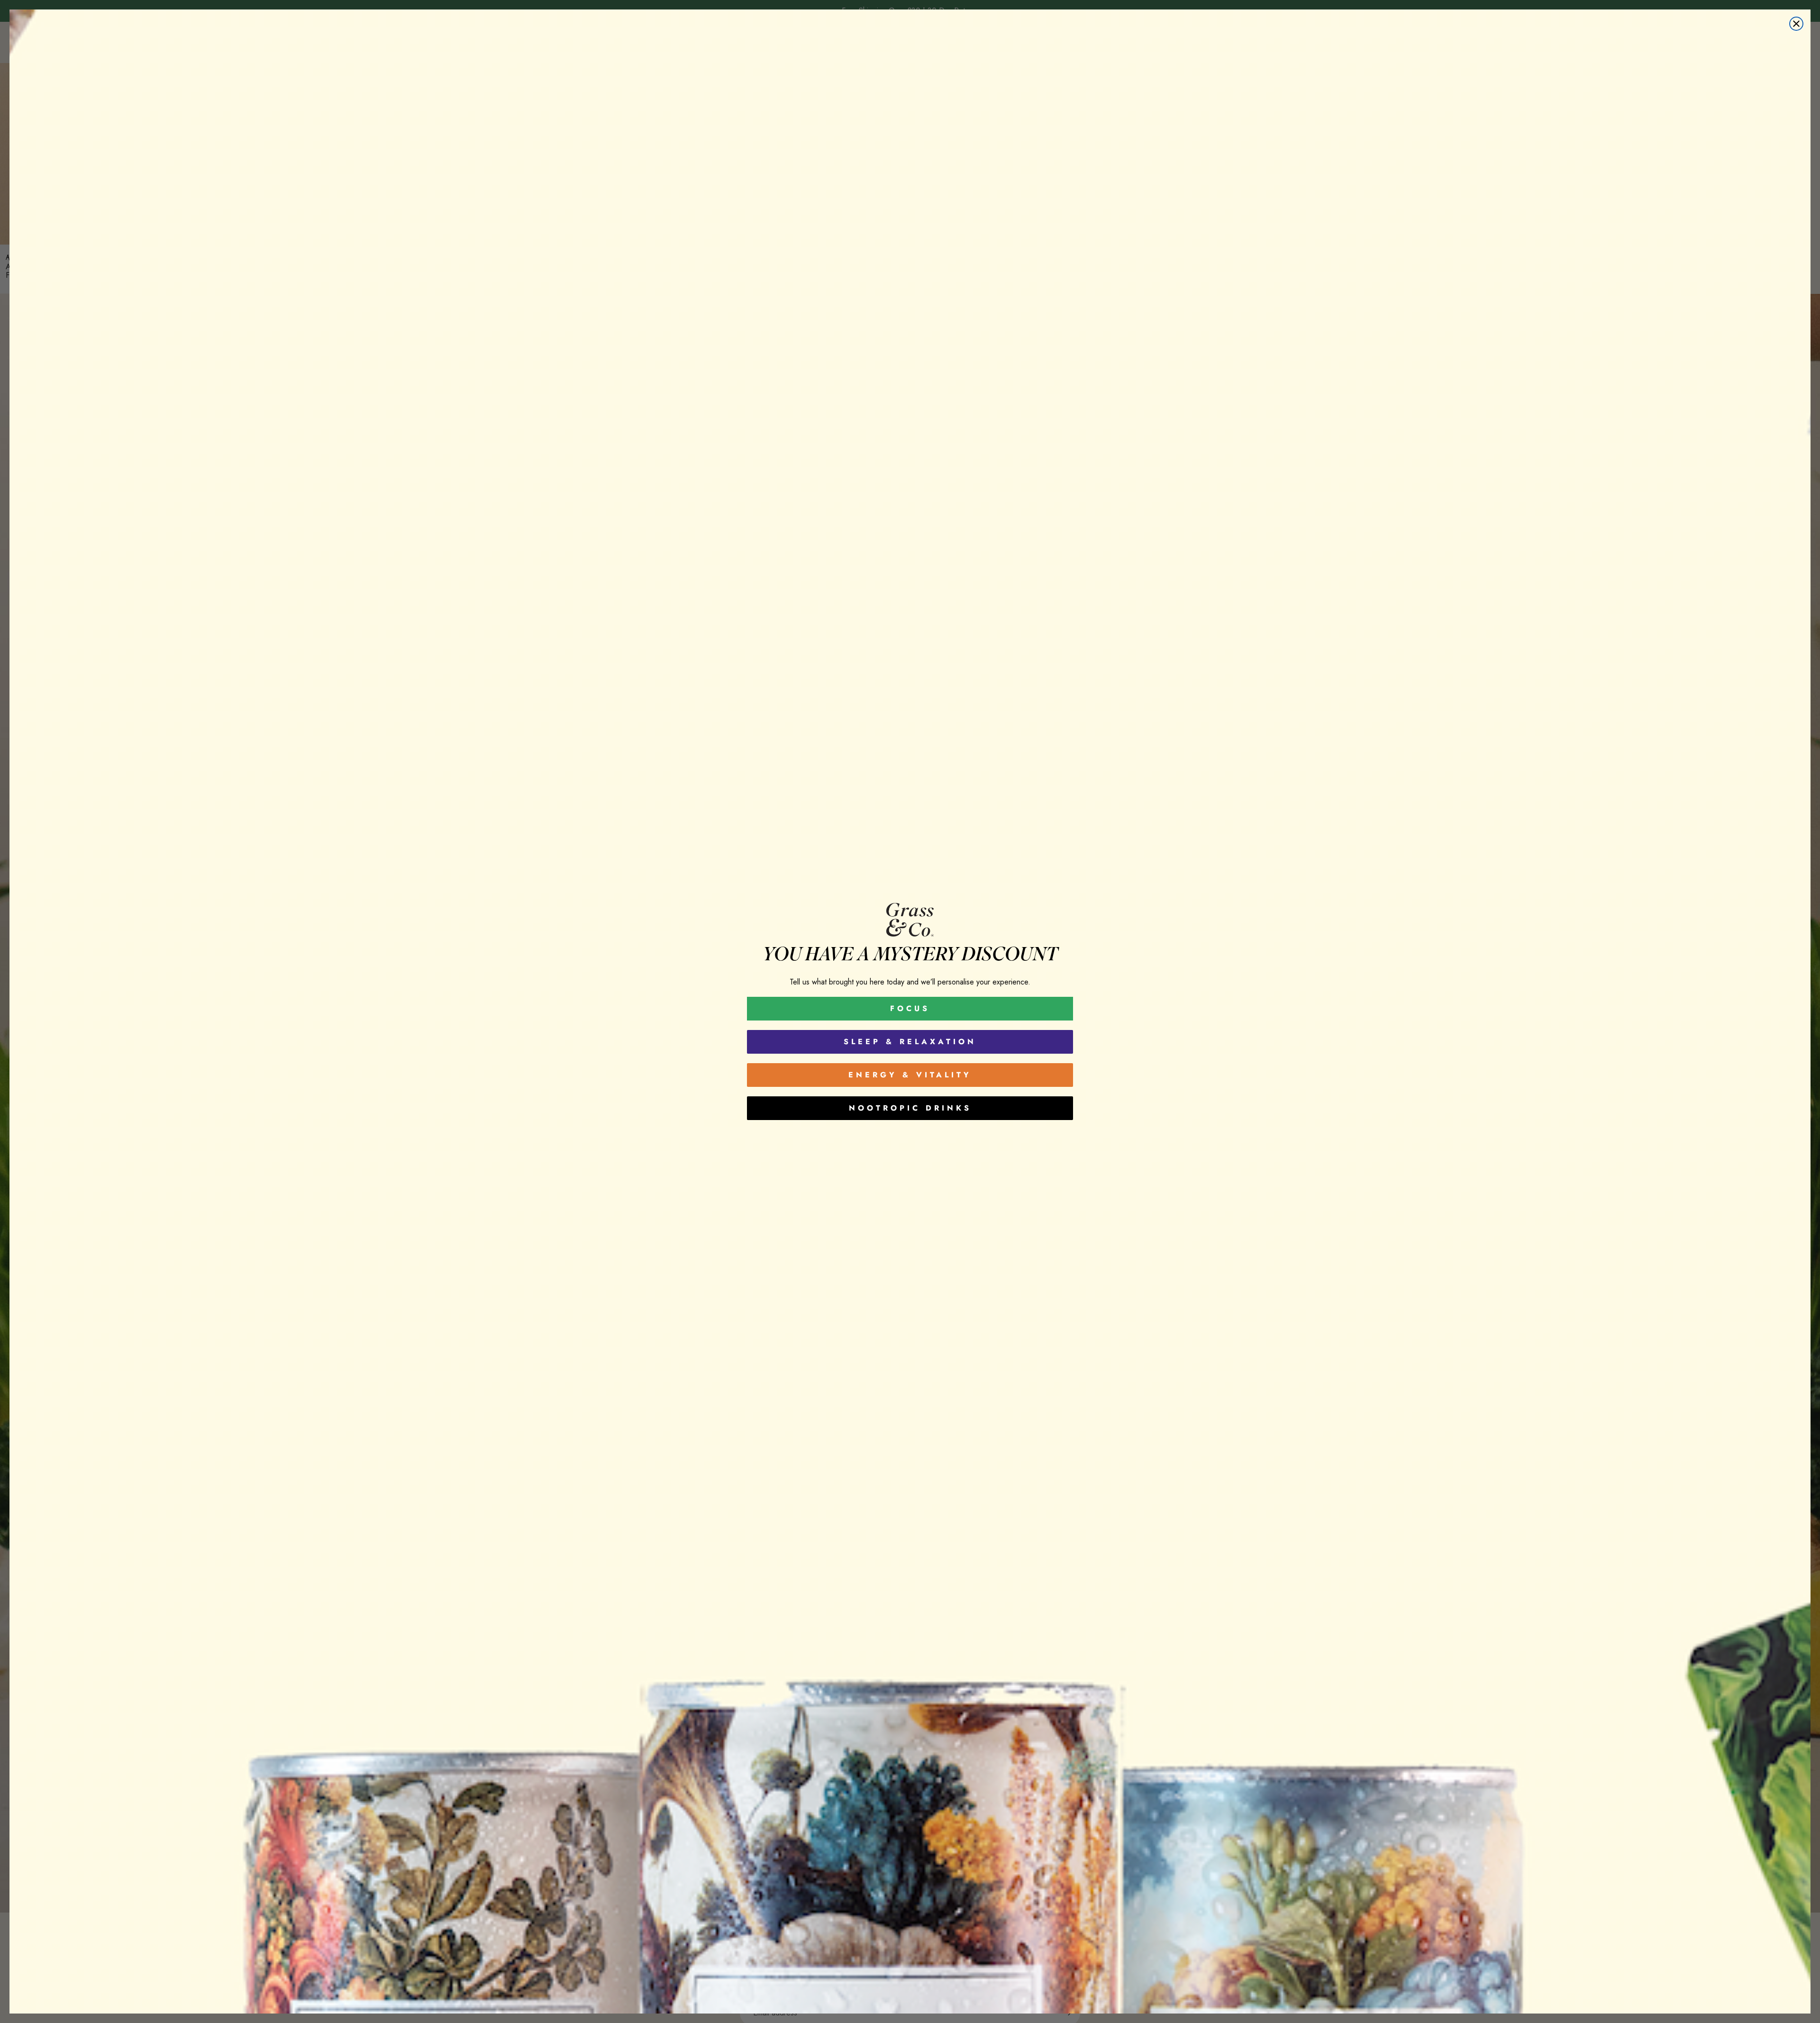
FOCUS (910, 1008)
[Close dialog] (1796, 24)
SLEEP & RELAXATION (910, 1042)
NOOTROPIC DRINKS (910, 1108)
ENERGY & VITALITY (910, 1075)
